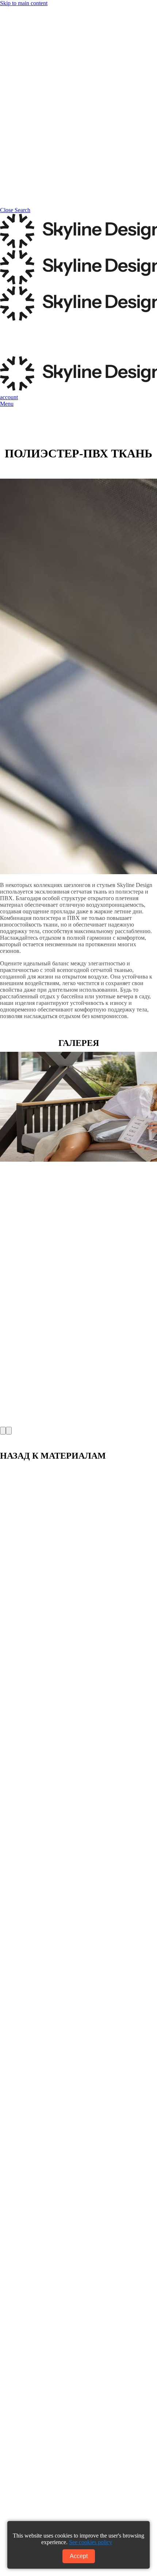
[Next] (9, 1431)
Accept (79, 2556)
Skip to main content (24, 3)
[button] (7, 404)
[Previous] (3, 1431)
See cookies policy (91, 2542)
